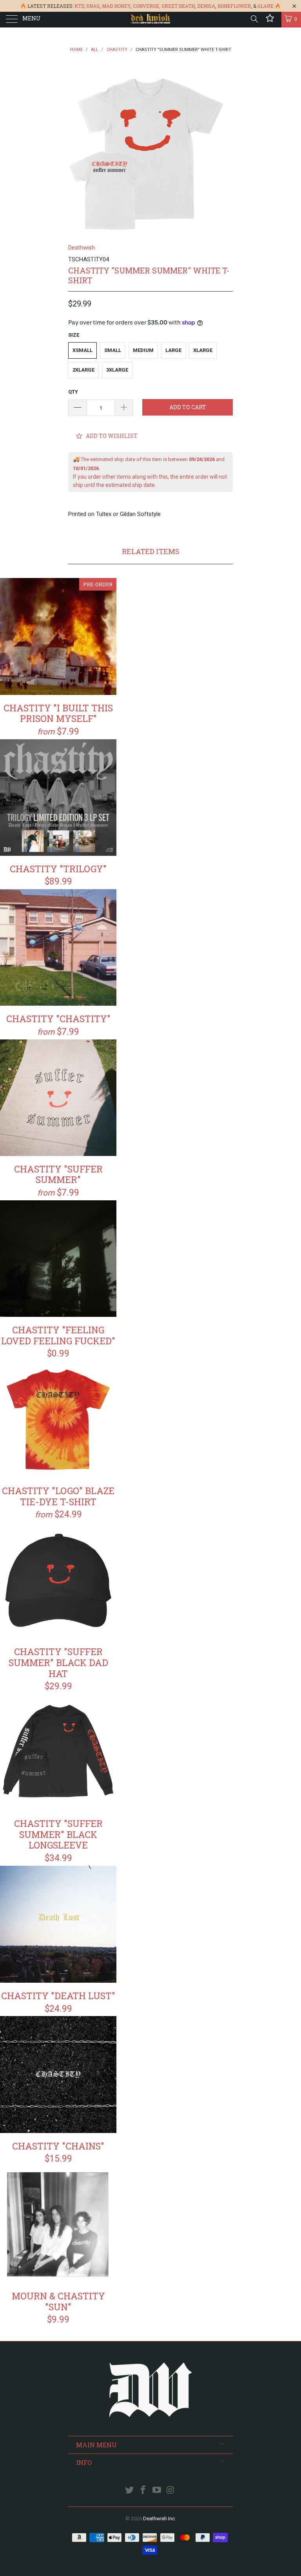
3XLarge (117, 370)
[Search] (254, 19)
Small (113, 350)
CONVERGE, (147, 6)
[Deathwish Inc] (150, 20)
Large (173, 350)
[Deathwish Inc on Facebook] (143, 2491)
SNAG (93, 6)
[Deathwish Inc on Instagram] (170, 2491)
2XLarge (83, 370)
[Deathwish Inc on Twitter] (130, 2491)
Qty (73, 392)
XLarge (203, 350)
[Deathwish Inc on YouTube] (157, 2491)
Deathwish (82, 248)
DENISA (206, 6)
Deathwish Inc (159, 2519)
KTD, (80, 6)
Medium (143, 350)
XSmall (83, 350)
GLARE (266, 6)
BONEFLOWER (234, 6)
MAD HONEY (116, 6)
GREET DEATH (178, 6)
